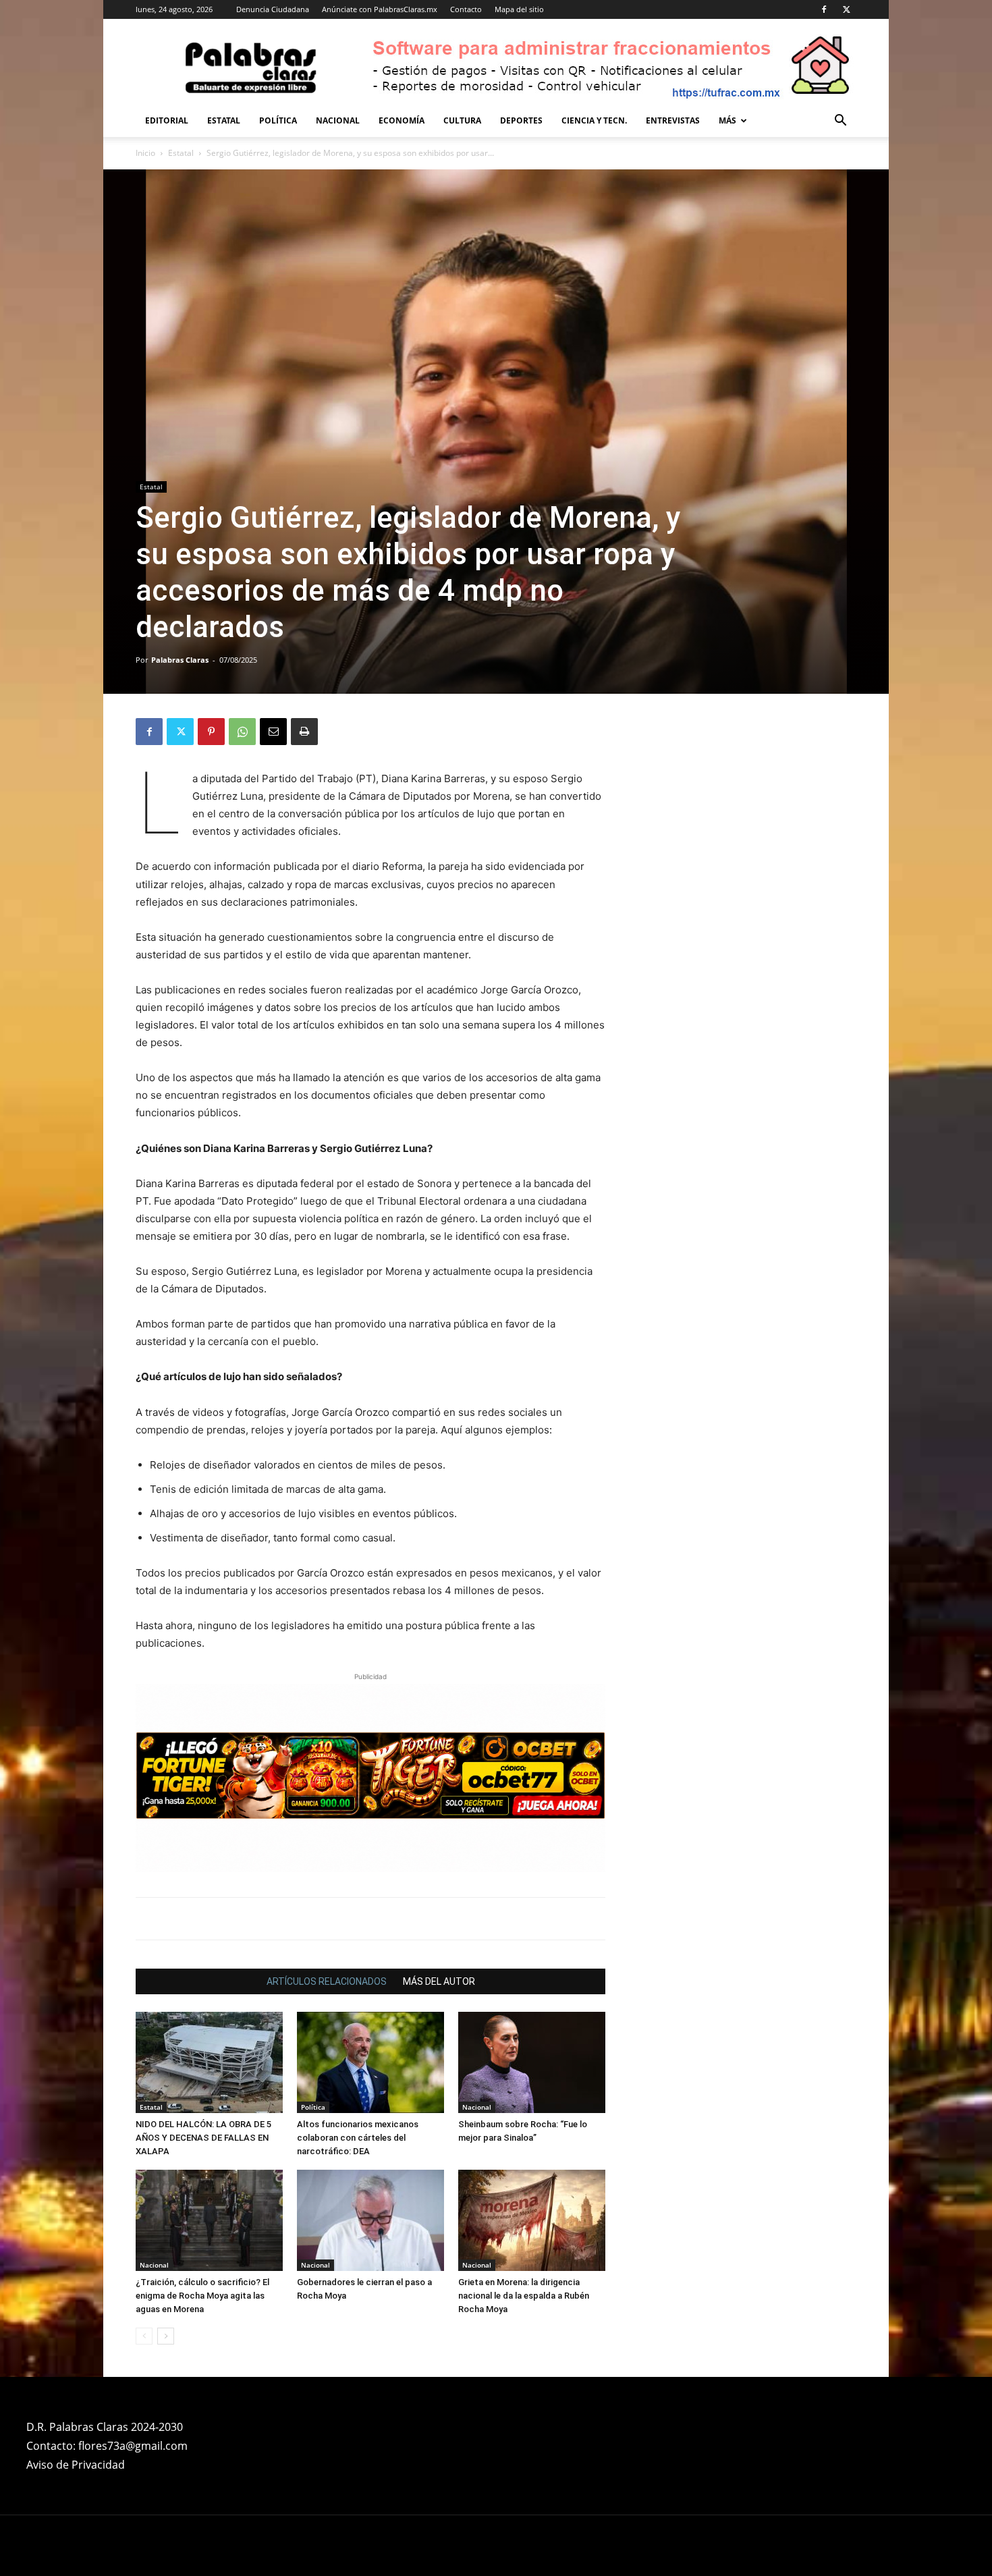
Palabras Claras (180, 660)
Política (278, 120)
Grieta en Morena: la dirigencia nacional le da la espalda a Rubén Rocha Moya (524, 2296)
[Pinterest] (211, 732)
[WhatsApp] (242, 732)
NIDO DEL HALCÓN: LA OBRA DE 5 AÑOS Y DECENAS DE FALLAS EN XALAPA (203, 2138)
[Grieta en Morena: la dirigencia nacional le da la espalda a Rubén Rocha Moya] (532, 2220)
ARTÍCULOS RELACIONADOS (327, 1981)
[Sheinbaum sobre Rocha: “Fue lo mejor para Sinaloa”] (532, 2062)
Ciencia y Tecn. (594, 120)
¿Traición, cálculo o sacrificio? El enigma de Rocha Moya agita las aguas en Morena (202, 2296)
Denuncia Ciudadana (273, 9)
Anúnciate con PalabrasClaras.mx (380, 9)
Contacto (466, 9)
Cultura (462, 120)
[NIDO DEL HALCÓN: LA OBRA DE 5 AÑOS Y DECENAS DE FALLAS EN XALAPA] (209, 2062)
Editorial (167, 120)
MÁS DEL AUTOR (439, 1981)
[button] (840, 122)
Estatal (224, 120)
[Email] (273, 732)
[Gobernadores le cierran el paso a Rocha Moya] (370, 2220)
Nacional (338, 120)
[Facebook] (824, 9)
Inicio (145, 153)
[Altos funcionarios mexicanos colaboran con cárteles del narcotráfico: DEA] (370, 2062)
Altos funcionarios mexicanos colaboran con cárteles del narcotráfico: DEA (358, 2138)
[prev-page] (144, 2336)
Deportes (521, 120)
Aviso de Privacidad (76, 2465)
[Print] (304, 732)
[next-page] (166, 2336)
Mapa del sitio (519, 9)
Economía (402, 120)
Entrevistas (673, 120)
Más (727, 120)
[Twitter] (846, 9)
